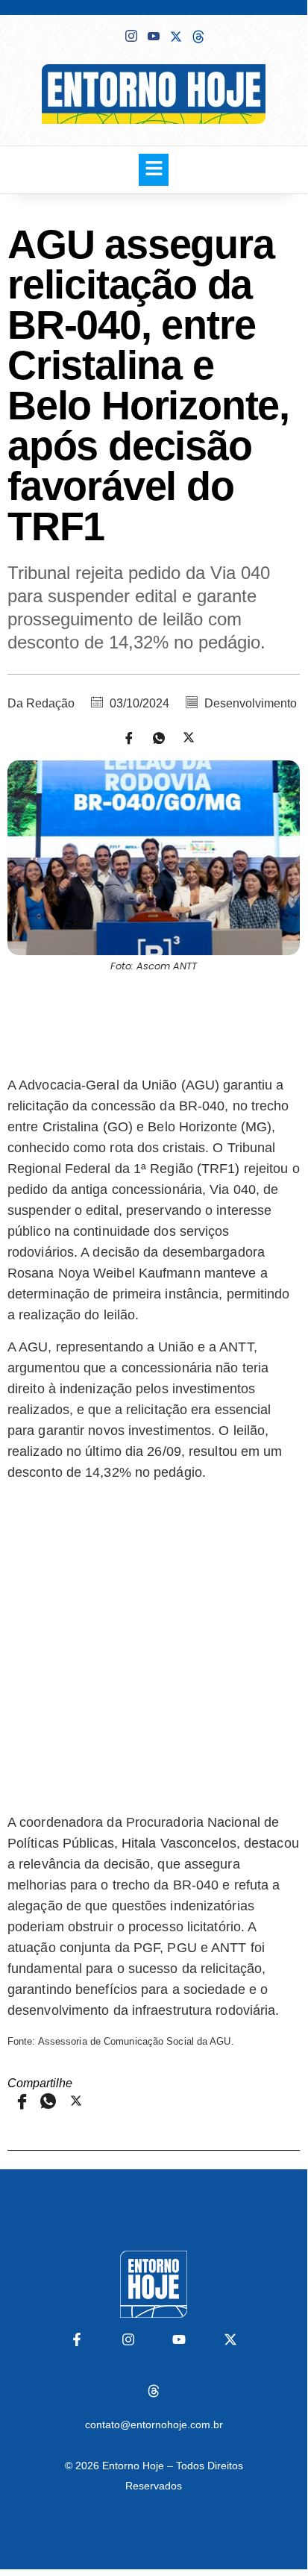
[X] (176, 35)
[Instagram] (128, 2339)
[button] (154, 170)
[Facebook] (109, 35)
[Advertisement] (154, 1022)
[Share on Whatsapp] (154, 737)
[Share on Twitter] (183, 737)
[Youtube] (154, 36)
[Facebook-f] (77, 2339)
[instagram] (131, 36)
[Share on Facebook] (124, 737)
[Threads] (154, 2391)
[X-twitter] (230, 2339)
